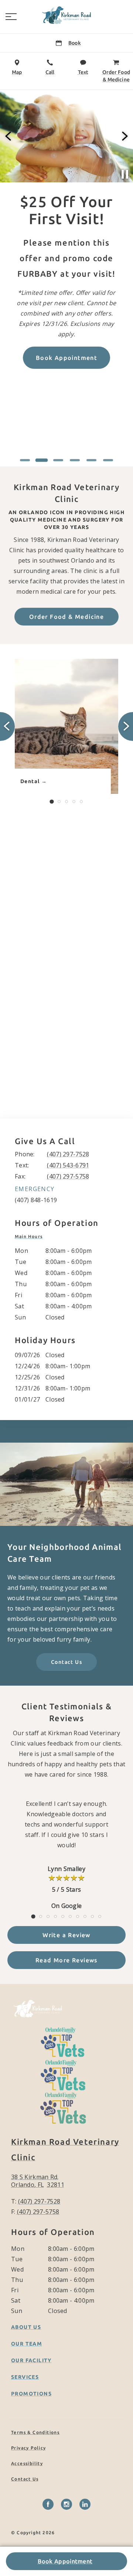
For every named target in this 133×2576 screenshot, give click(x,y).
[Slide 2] (42, 460)
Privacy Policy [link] (29, 2448)
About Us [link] (26, 2327)
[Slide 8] (85, 1916)
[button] (11, 17)
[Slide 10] (100, 1916)
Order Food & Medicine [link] (66, 617)
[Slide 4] (75, 460)
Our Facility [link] (31, 2360)
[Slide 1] (25, 460)
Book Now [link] (100, 440)
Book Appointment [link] (65, 2561)
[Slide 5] (91, 460)
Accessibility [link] (27, 2463)
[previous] (9, 136)
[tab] (30, 1237)
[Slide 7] (78, 1916)
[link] (66, 15)
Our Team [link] (27, 2344)
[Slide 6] (108, 460)
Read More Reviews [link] (66, 1960)
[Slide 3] (58, 460)
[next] (124, 136)
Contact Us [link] (66, 1662)
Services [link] (25, 2377)
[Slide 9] (92, 1916)
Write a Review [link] (66, 1935)
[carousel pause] (125, 174)
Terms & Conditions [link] (35, 2432)
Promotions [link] (31, 2394)
